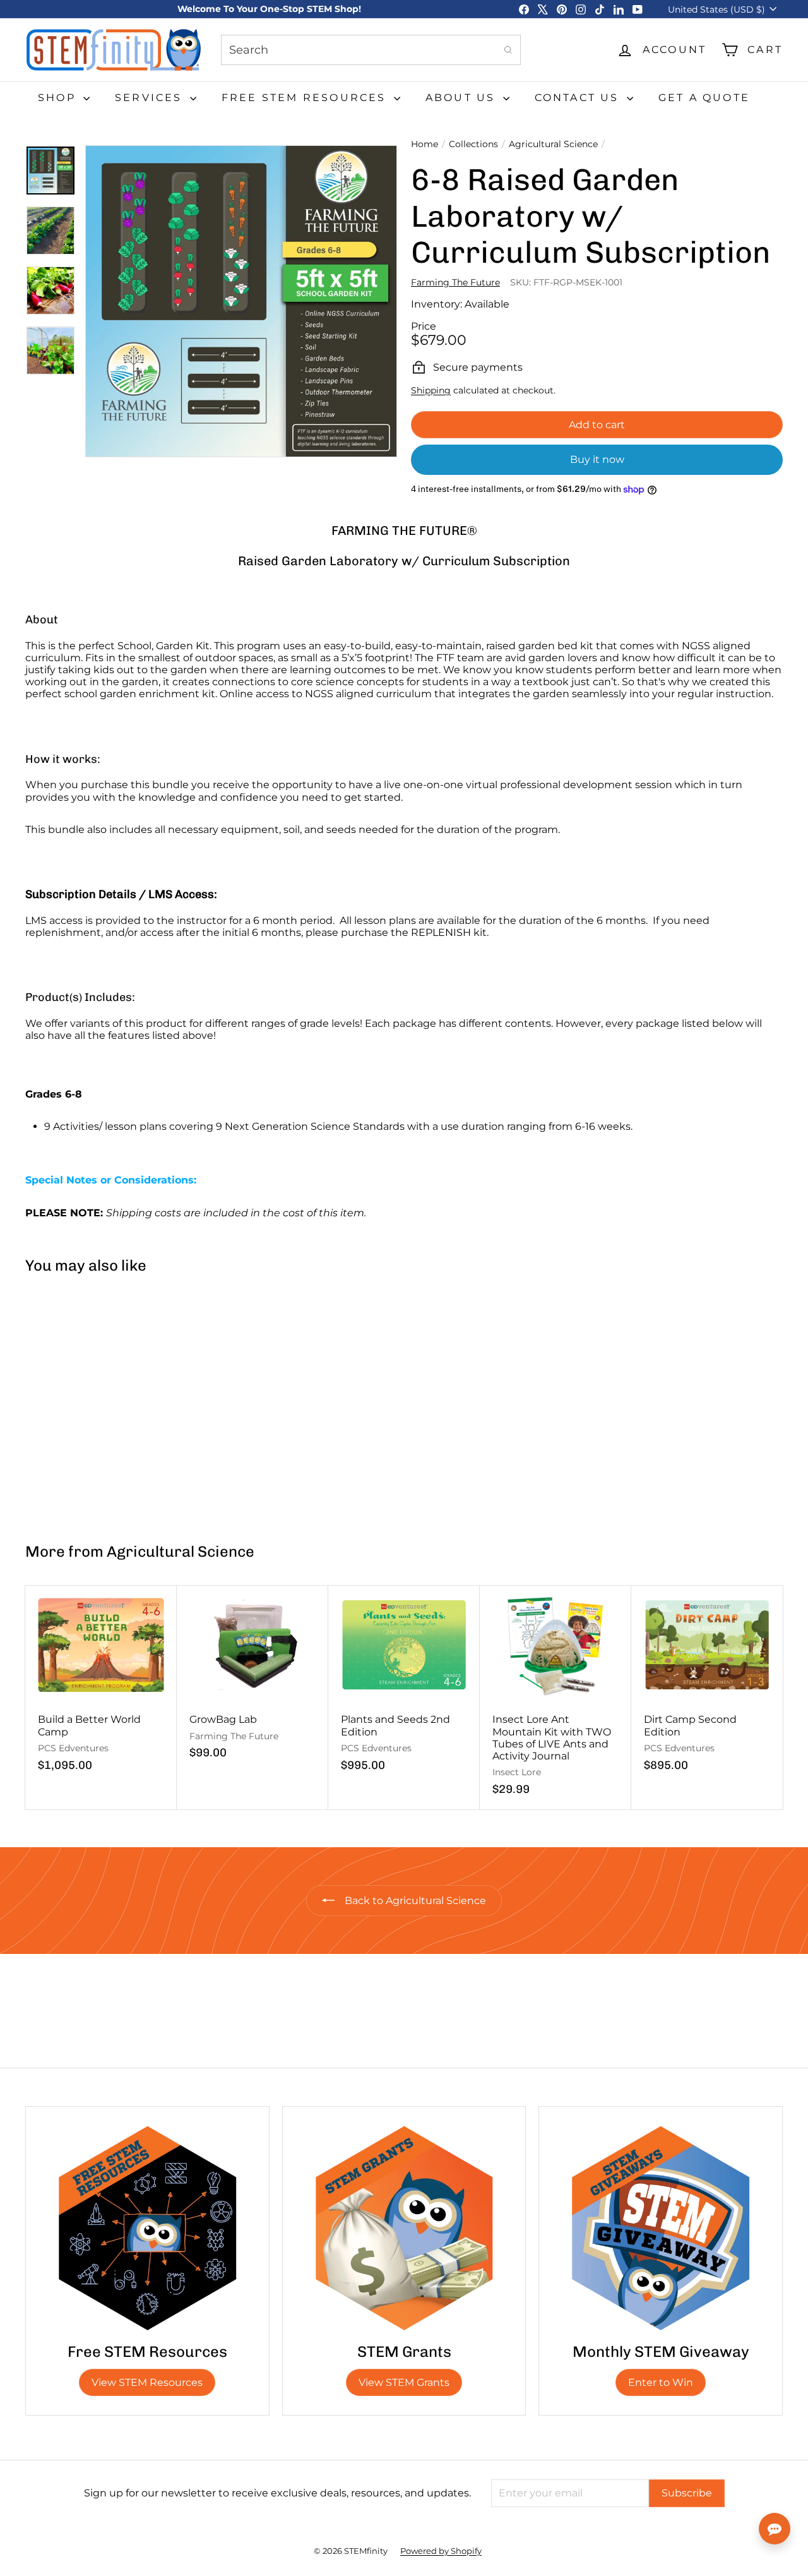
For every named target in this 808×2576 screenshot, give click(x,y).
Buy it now (597, 459)
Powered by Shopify (441, 2551)
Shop (59, 98)
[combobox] (371, 50)
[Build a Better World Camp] (101, 1685)
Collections (473, 144)
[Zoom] (241, 301)
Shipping (431, 390)
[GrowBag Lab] (252, 1679)
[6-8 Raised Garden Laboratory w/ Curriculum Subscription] (88, 1403)
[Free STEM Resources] (147, 2228)
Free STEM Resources (306, 98)
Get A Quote (704, 98)
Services (151, 98)
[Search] (508, 50)
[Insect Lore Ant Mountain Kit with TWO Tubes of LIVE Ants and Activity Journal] (555, 1697)
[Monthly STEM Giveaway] (661, 2228)
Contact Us (579, 98)
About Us (463, 98)
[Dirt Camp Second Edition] (707, 1685)
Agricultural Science (553, 144)
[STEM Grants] (404, 2228)
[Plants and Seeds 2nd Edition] (404, 1685)
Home (425, 144)
